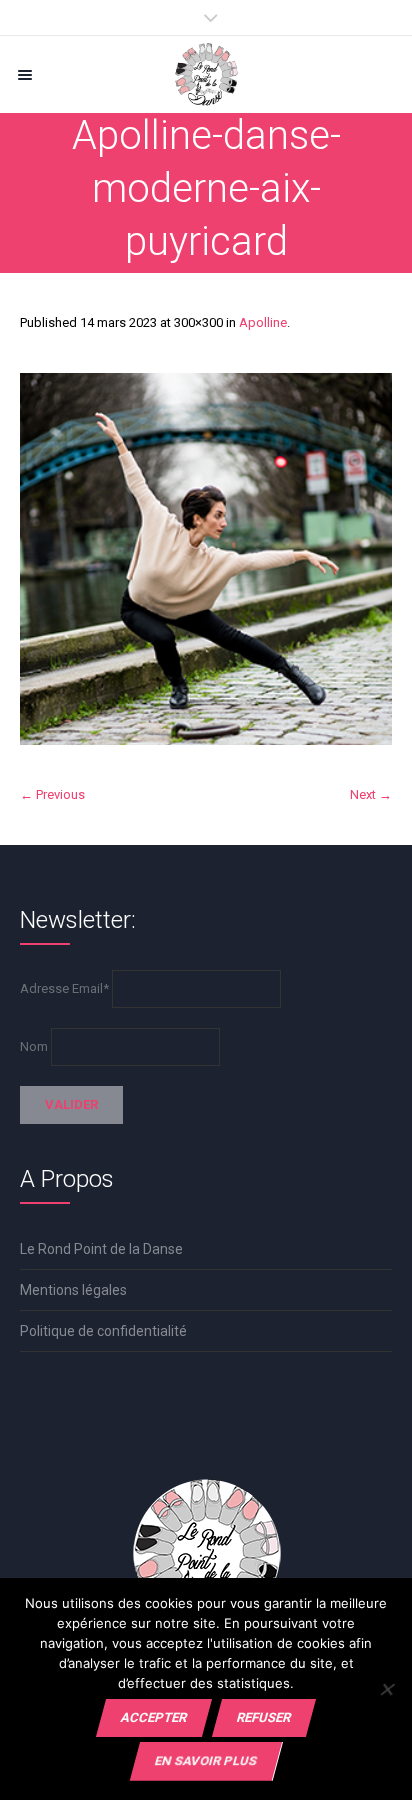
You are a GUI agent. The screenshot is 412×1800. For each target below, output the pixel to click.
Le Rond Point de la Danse (101, 1249)
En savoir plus (206, 1760)
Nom (34, 1046)
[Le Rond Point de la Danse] (206, 74)
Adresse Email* (64, 988)
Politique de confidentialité (103, 1331)
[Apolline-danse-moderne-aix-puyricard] (206, 559)
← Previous (52, 794)
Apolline (263, 322)
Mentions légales (73, 1290)
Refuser (264, 1717)
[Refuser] (386, 1689)
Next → (371, 794)
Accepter (154, 1717)
